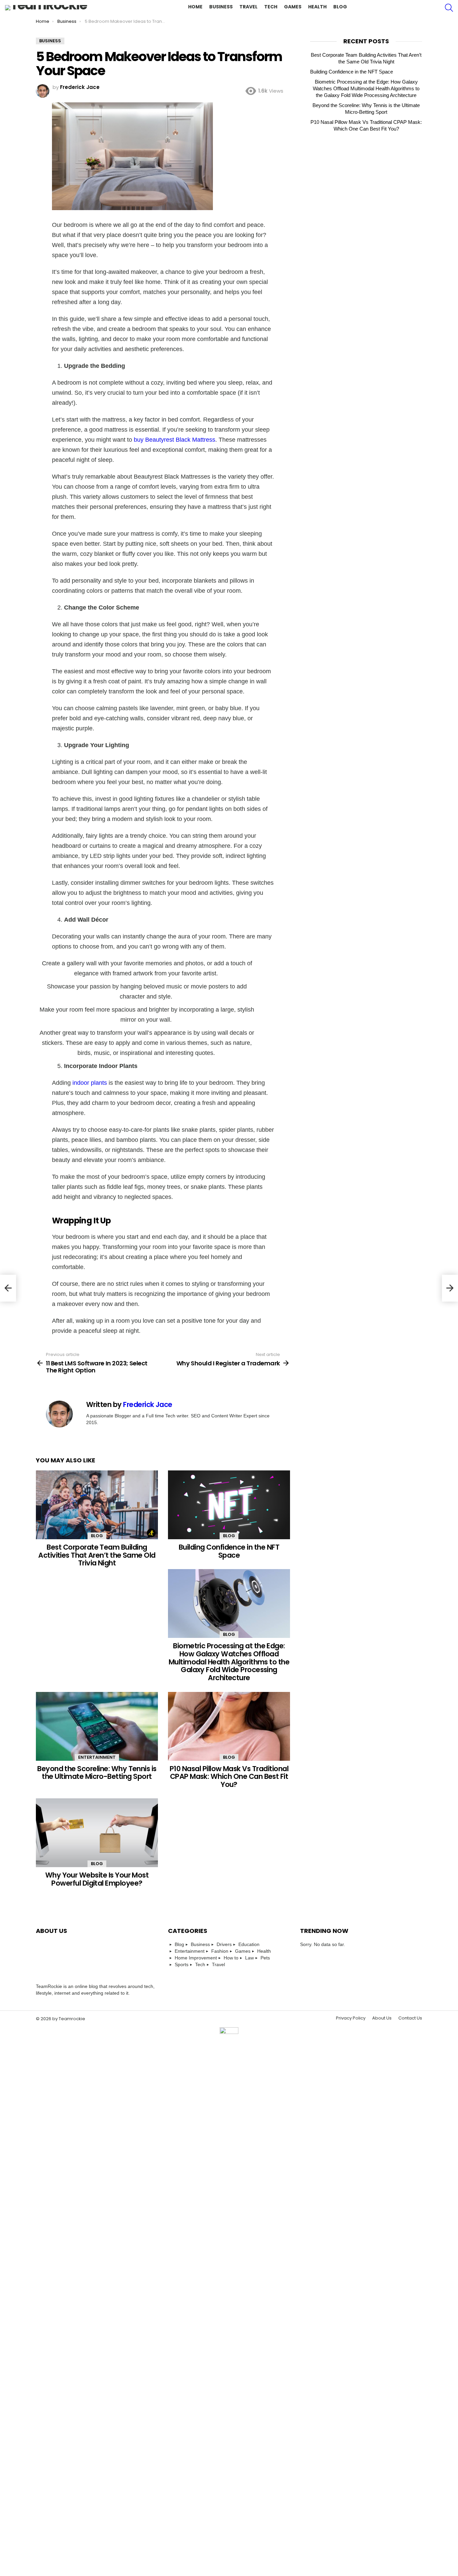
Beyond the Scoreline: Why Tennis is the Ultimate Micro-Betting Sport (97, 1773)
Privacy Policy (351, 2018)
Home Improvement (196, 1958)
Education (249, 1944)
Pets (265, 1958)
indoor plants (90, 1083)
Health (317, 7)
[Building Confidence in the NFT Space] (229, 1505)
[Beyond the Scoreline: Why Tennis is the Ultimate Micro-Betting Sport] (97, 1726)
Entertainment (97, 1757)
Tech (271, 7)
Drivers (224, 1944)
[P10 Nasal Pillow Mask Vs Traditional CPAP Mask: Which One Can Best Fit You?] (229, 1726)
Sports (182, 1964)
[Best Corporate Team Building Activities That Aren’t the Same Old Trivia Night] (97, 1505)
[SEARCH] (449, 8)
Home (195, 7)
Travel (248, 7)
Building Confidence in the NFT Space (229, 1551)
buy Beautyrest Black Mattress (175, 440)
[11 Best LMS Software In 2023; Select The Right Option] (8, 1288)
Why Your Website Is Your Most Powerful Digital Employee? (97, 1879)
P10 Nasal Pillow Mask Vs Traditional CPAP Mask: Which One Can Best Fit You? (229, 1777)
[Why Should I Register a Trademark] (450, 1288)
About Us (382, 2018)
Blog (340, 7)
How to (231, 1958)
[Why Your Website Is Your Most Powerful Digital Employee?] (97, 1833)
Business (221, 7)
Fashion (220, 1951)
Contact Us (410, 2018)
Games (293, 7)
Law (249, 1958)
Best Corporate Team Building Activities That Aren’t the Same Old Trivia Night (97, 1555)
